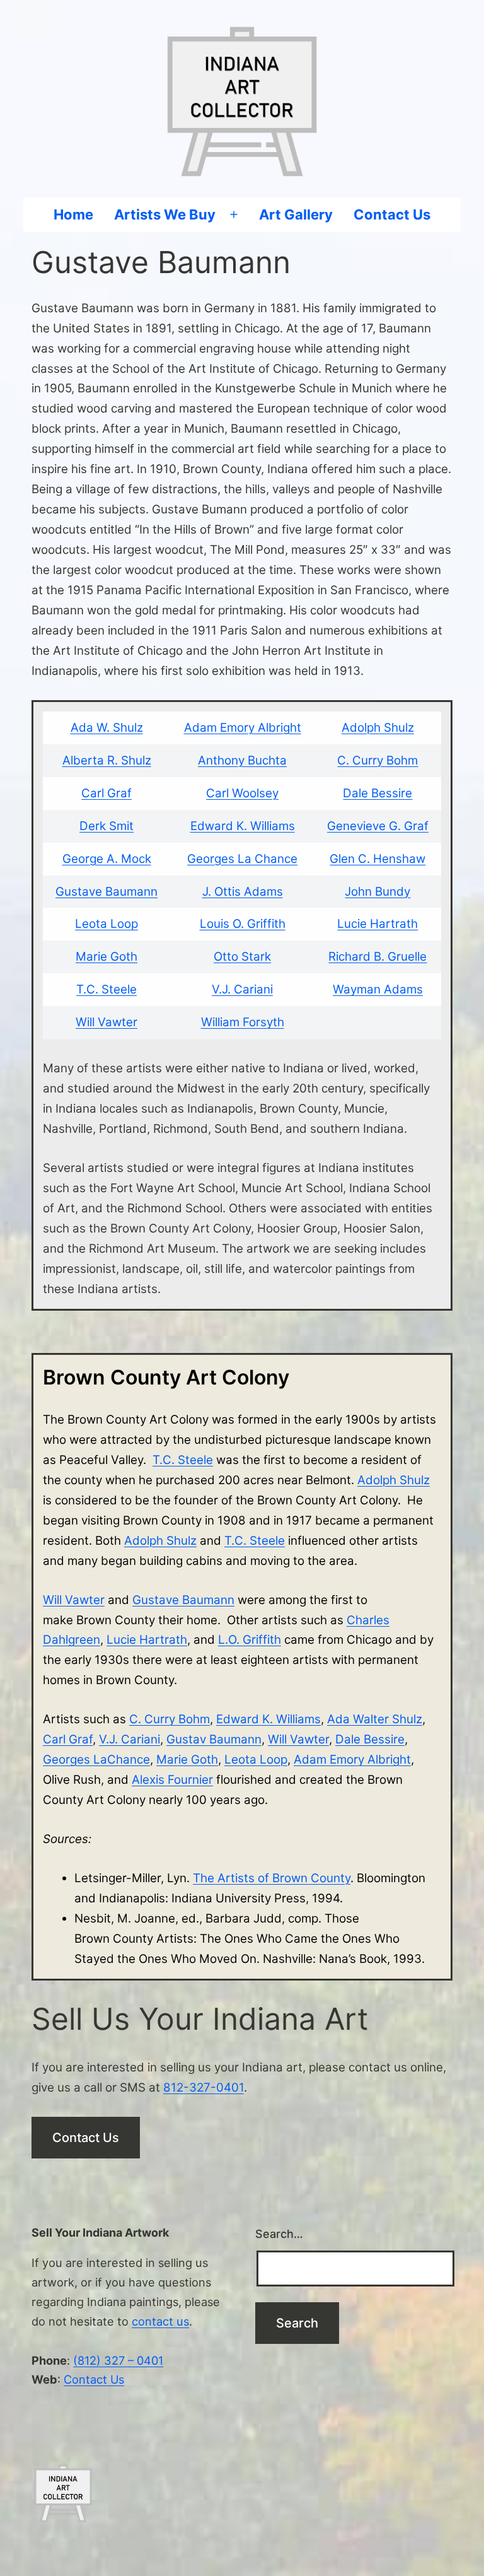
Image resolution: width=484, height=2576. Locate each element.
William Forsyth (243, 1022)
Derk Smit (107, 826)
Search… (279, 2234)
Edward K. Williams (243, 826)
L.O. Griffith (250, 1640)
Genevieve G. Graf (378, 826)
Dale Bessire (377, 793)
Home (73, 214)
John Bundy (377, 892)
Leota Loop (107, 924)
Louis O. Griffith (243, 924)
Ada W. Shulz (107, 728)
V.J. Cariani (242, 989)
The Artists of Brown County (272, 1878)
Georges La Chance (242, 859)
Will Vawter (107, 1022)
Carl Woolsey (242, 793)
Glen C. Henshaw (377, 859)
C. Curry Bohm (377, 760)
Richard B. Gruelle (377, 957)
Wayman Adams (378, 989)
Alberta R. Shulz (107, 760)
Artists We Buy (165, 214)
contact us (160, 2321)
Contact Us (392, 214)
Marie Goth (107, 957)
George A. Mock (107, 859)
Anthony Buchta (242, 760)
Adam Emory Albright (243, 728)
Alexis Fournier (172, 1780)
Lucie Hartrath (377, 924)
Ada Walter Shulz (375, 1719)
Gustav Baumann (214, 1739)
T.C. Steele (107, 989)
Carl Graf (107, 793)
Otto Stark (242, 957)
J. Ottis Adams (243, 892)
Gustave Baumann (107, 892)
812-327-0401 (204, 2087)
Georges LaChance (96, 1759)
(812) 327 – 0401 (118, 2360)
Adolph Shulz (378, 728)
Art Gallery (296, 214)
